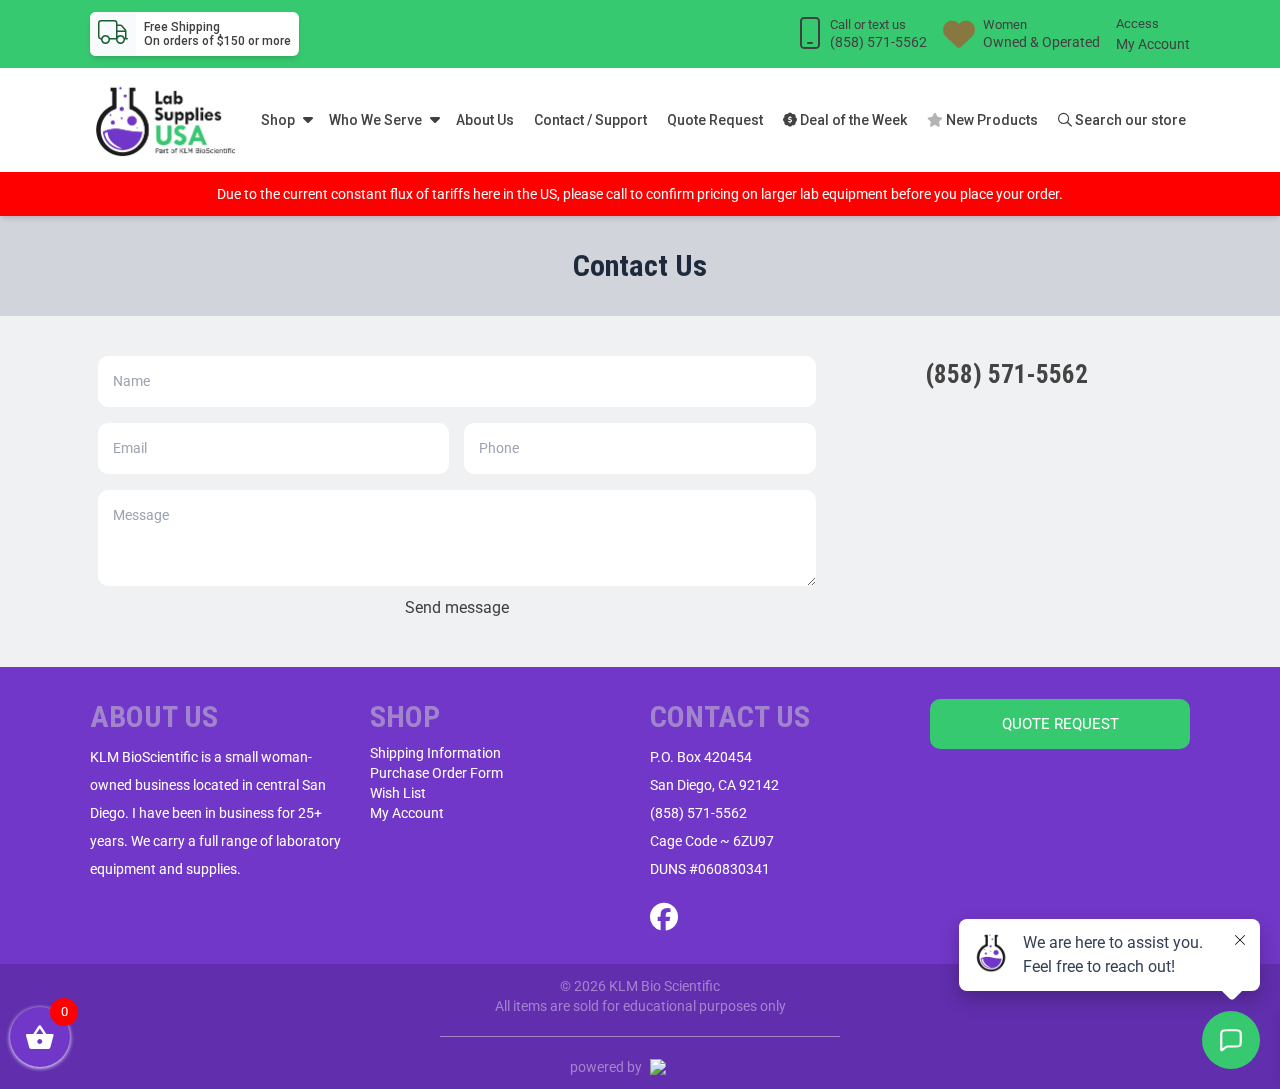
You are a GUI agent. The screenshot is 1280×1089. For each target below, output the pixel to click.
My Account (1153, 44)
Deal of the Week (852, 120)
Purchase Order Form (436, 773)
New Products (990, 120)
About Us (485, 120)
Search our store (1129, 120)
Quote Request (715, 120)
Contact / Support (590, 120)
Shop (278, 120)
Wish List (398, 793)
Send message (457, 607)
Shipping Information (435, 753)
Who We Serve (375, 120)
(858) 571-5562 (698, 813)
